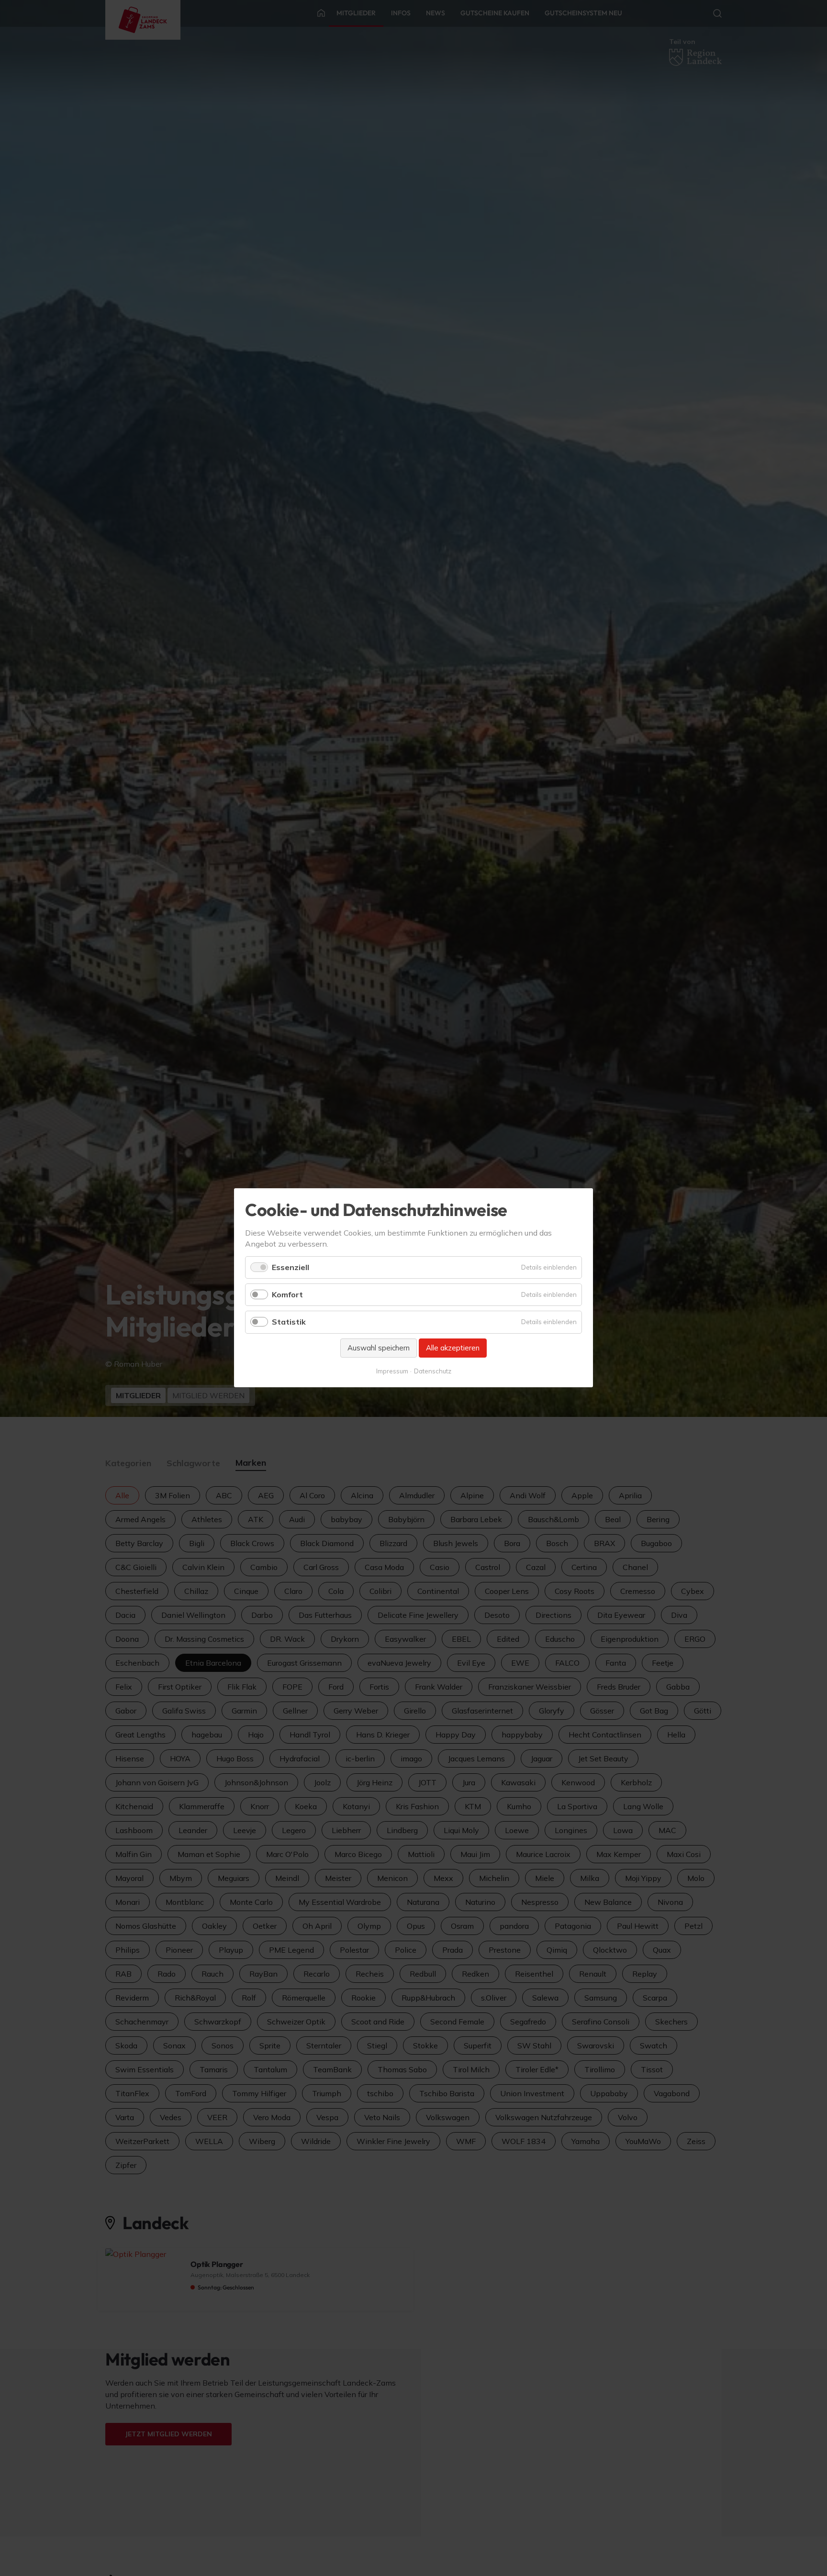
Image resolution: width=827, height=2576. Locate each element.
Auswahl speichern (379, 1348)
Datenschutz (433, 1371)
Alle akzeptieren (453, 1348)
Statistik (289, 1322)
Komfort (287, 1295)
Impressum (392, 1371)
